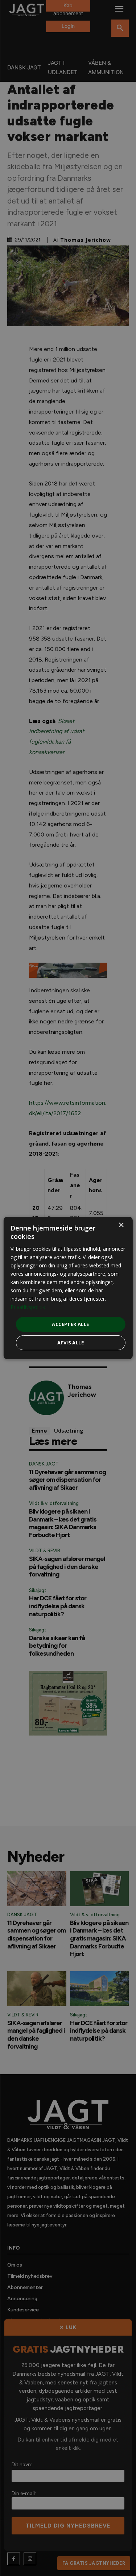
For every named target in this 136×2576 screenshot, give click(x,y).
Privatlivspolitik (28, 1307)
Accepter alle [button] (70, 1324)
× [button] (121, 1225)
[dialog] (68, 1288)
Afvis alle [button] (71, 1343)
